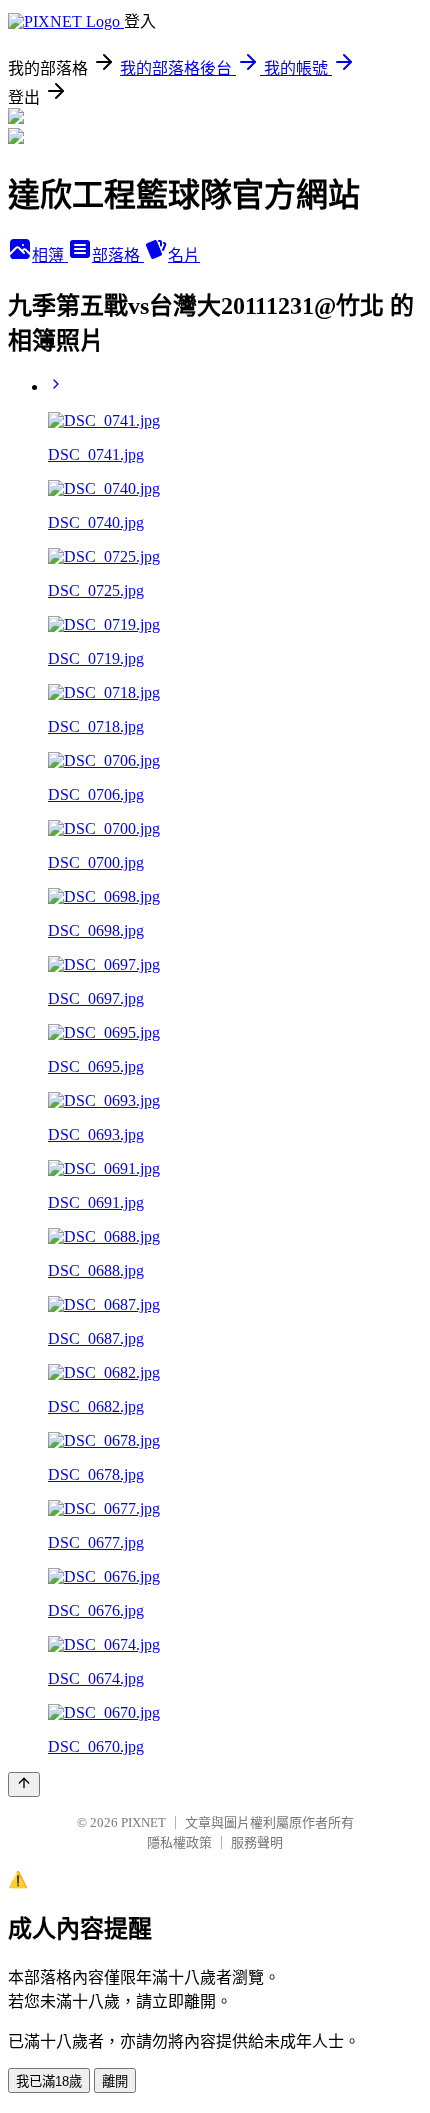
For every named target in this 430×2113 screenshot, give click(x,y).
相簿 (50, 255)
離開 (115, 2081)
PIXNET (143, 1822)
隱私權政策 (179, 1842)
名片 (184, 255)
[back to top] (24, 1784)
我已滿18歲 (49, 2081)
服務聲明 (257, 1842)
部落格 (118, 255)
